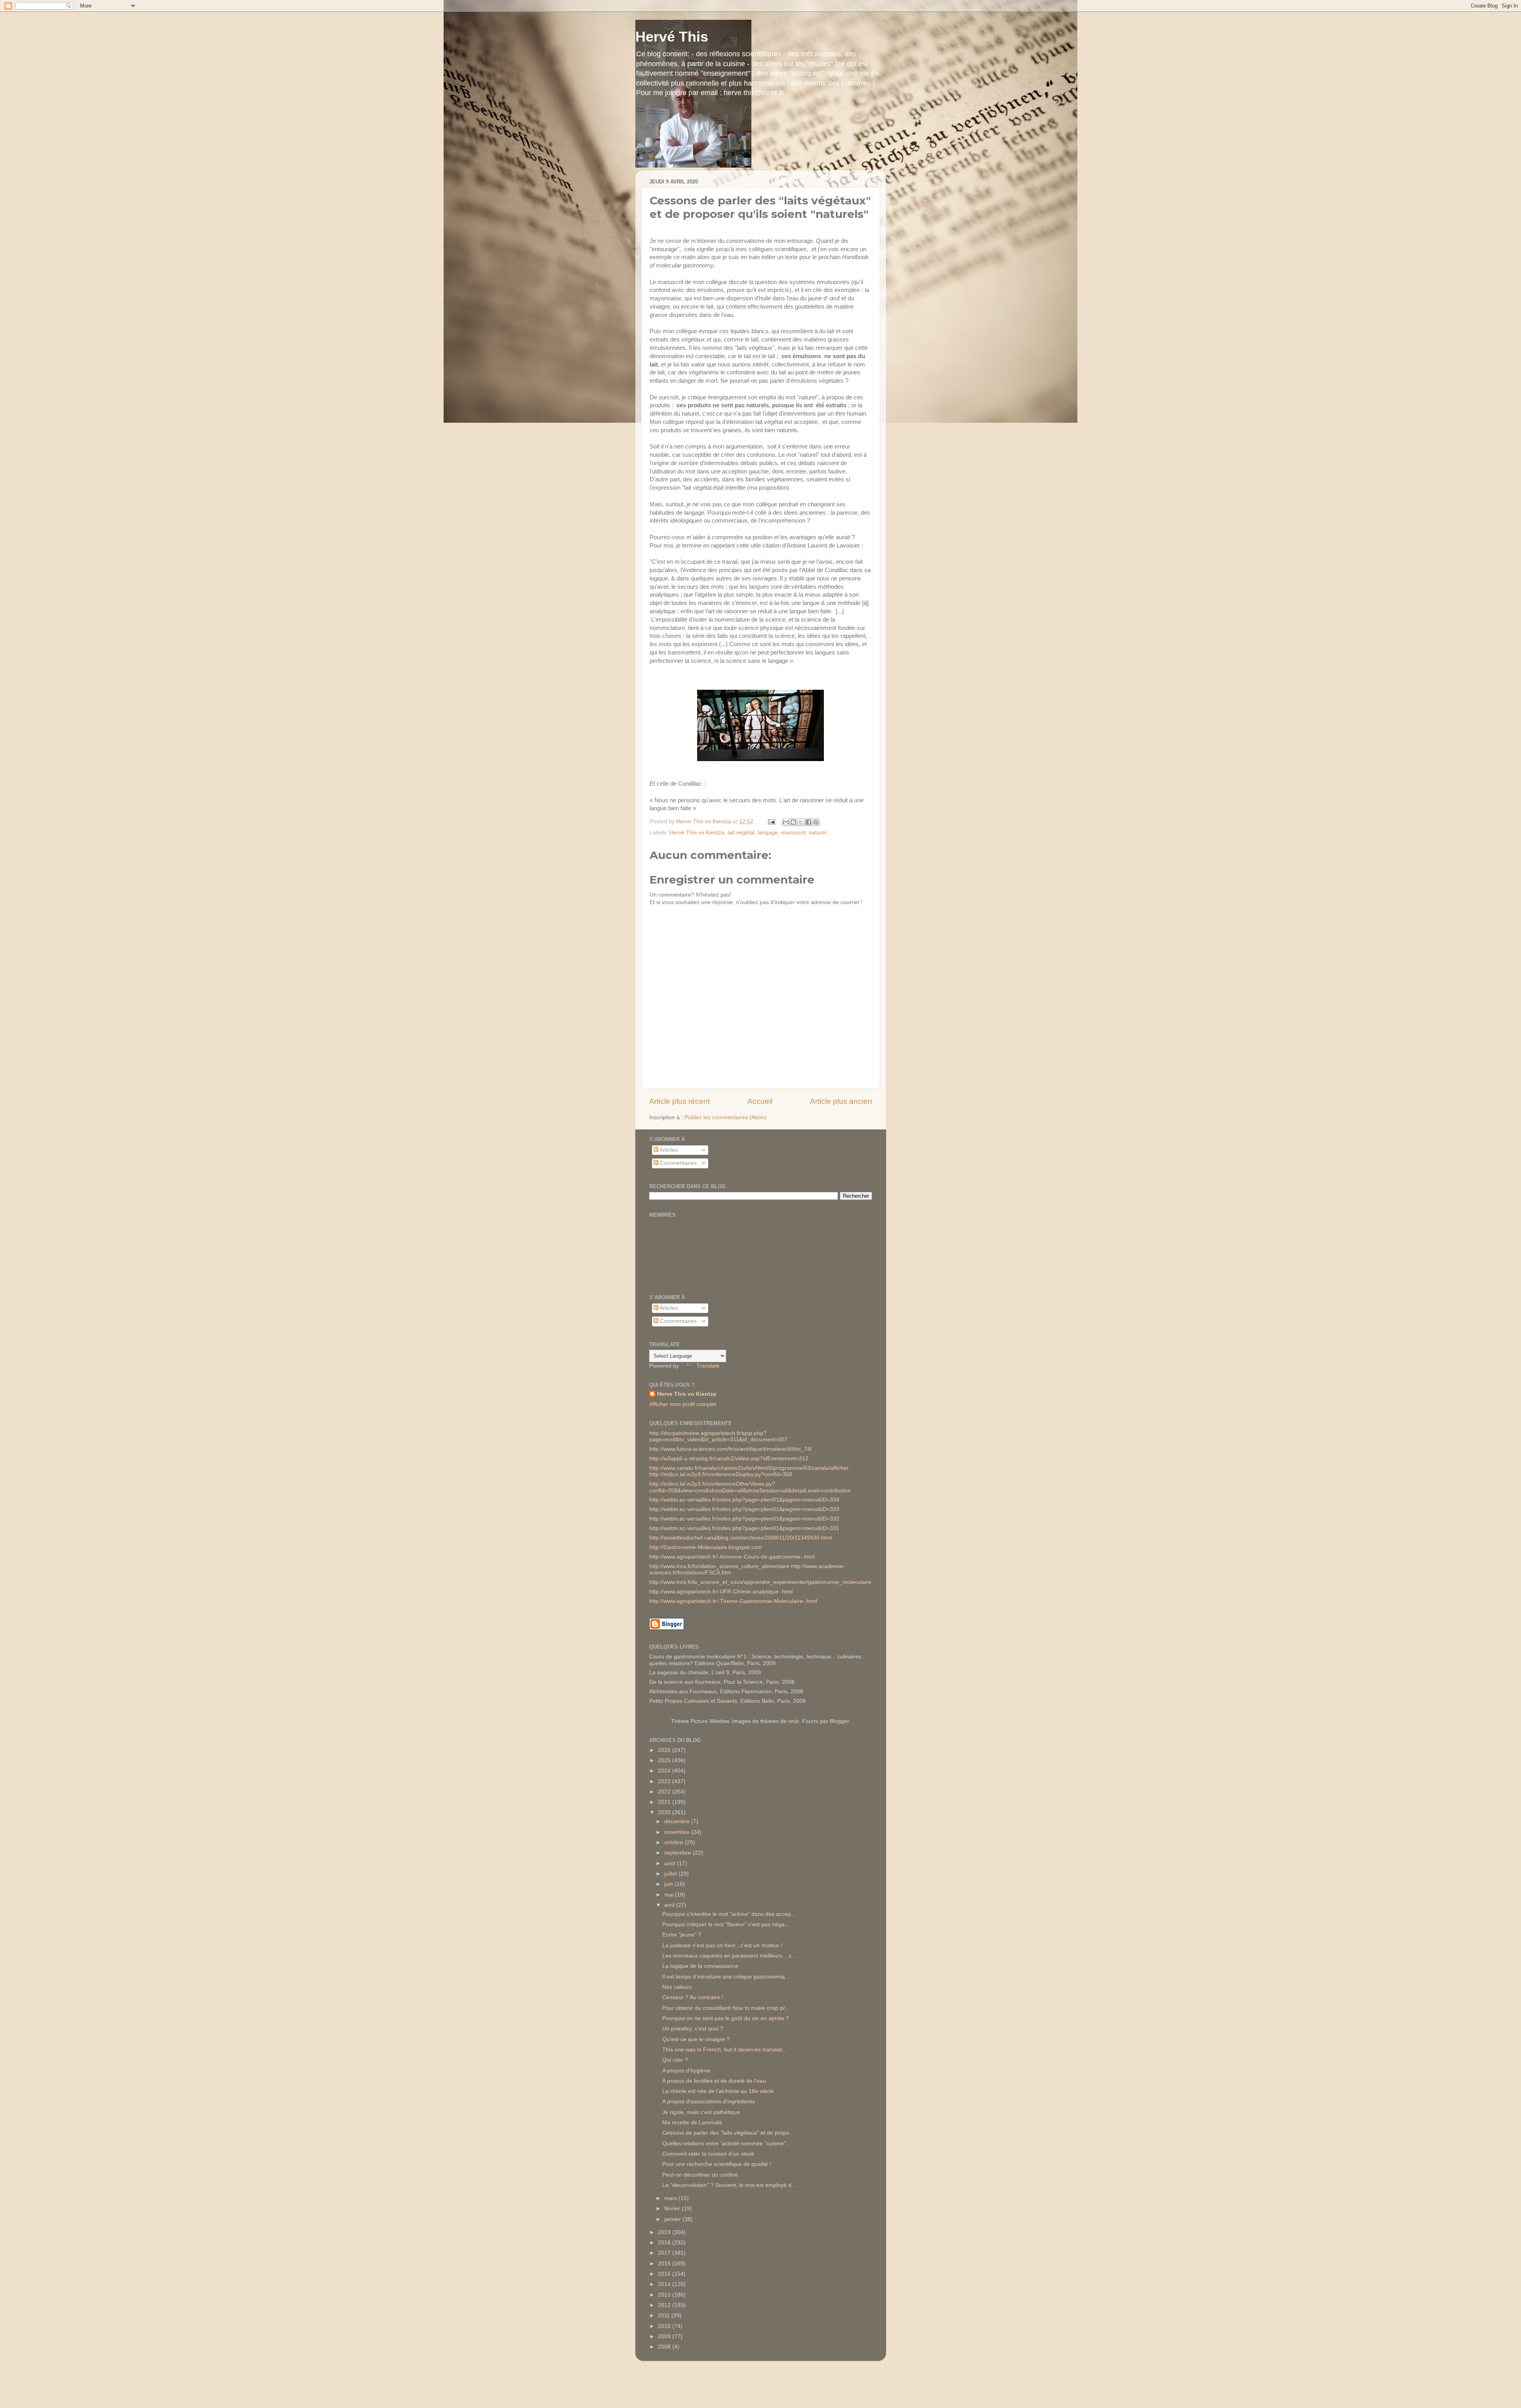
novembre (678, 1832)
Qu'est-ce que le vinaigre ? (696, 2039)
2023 (665, 1781)
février (673, 2209)
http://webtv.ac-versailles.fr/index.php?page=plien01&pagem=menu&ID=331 (744, 1528)
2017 (665, 2253)
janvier (673, 2219)
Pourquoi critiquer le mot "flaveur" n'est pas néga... (726, 1924)
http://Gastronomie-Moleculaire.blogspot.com (706, 1547)
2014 (665, 2284)
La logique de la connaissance (700, 1966)
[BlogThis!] (793, 822)
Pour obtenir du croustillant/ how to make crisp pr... (726, 2008)
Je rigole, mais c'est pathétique (701, 2112)
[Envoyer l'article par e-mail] (771, 821)
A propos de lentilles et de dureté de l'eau (714, 2081)
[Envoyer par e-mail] (786, 822)
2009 (665, 2336)
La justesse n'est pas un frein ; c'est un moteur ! (722, 1945)
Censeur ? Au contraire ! (693, 1997)
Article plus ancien (841, 1101)
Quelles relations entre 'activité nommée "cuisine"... (726, 2144)
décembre (678, 1821)
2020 (665, 1812)
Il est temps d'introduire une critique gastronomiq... (726, 1977)
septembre (679, 1853)
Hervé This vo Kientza (697, 833)
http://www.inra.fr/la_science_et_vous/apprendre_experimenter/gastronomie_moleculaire (760, 1582)
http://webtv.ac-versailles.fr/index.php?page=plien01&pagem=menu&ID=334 (744, 1500)
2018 (665, 2243)
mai (670, 1895)
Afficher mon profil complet (683, 1404)
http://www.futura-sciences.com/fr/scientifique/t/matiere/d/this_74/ (731, 1449)
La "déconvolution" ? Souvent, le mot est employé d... (729, 2185)
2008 (665, 2347)
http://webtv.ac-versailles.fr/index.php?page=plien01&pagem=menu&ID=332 (744, 1519)
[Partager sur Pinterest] (816, 822)
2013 (665, 2295)
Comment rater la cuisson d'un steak (708, 2154)
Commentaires (678, 1163)
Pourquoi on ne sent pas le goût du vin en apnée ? (726, 2018)
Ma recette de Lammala (692, 2123)
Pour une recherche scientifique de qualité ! (717, 2164)
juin (669, 1884)
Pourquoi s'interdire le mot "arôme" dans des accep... (729, 1914)
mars (671, 2198)
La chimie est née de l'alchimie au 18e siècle (718, 2091)
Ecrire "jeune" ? (682, 1935)
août (671, 1863)
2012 (665, 2305)
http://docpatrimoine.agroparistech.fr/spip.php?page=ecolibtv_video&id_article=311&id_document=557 (719, 1436)
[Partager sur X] (801, 822)
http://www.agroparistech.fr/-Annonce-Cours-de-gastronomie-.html (732, 1557)
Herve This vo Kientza (687, 1394)
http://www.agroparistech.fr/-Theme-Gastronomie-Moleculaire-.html (733, 1601)
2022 (665, 1792)
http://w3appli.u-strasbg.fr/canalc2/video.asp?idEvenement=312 (729, 1459)
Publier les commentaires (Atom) (725, 1117)
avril (670, 1905)
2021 (665, 1802)
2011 (665, 2315)
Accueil (760, 1101)
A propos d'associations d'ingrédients (709, 2102)
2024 (665, 1771)
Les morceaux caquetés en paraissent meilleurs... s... (729, 1956)
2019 (665, 2232)
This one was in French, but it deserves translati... (725, 2050)
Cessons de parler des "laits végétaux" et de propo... (728, 2133)
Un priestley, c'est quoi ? (693, 2029)
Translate (708, 1366)
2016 (665, 2264)
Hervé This (672, 37)
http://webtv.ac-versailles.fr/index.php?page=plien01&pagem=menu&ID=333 (744, 1509)
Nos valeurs (677, 1987)
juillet (671, 1874)
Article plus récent (679, 1101)
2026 (665, 1750)
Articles (668, 1150)
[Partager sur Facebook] (808, 822)
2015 (665, 2274)
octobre (675, 1842)
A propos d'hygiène (686, 2071)
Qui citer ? (675, 2060)
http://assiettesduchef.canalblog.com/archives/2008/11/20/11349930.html (740, 1538)
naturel (818, 833)
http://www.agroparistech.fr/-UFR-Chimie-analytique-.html (721, 1592)
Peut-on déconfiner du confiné (700, 2175)
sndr (794, 1721)
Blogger (839, 1721)
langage (768, 833)
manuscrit (793, 833)
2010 (665, 2326)
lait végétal (741, 833)
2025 (665, 1760)
